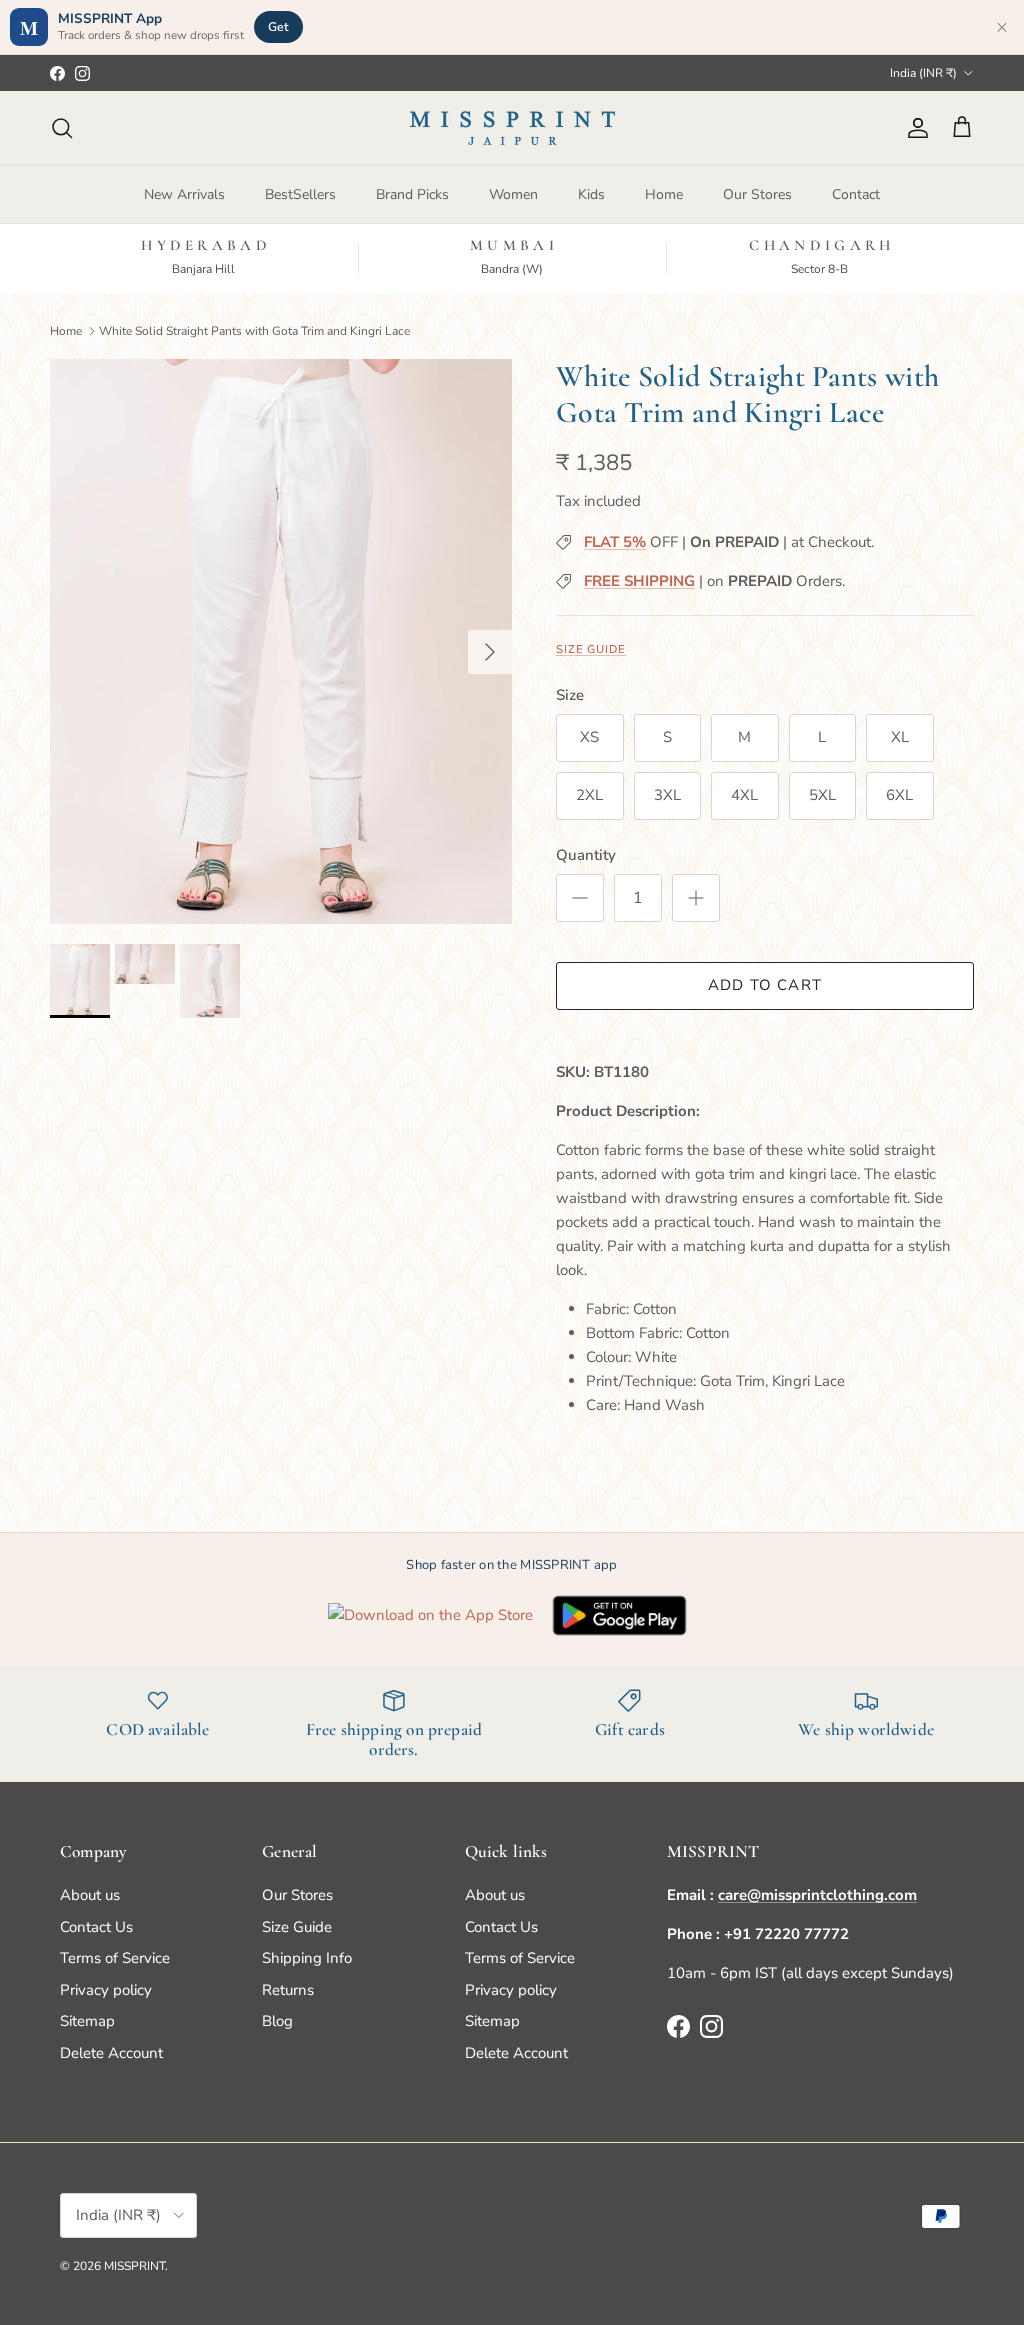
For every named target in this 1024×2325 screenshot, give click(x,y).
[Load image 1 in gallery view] (281, 641)
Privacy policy (106, 1990)
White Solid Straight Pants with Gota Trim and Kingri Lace (254, 330)
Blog (277, 2021)
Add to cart (765, 985)
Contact (856, 194)
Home (664, 194)
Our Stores (757, 194)
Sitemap (87, 2021)
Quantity (586, 855)
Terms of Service (115, 1958)
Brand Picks (412, 194)
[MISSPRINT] (512, 128)
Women (513, 194)
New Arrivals (184, 194)
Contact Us (96, 1927)
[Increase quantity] (696, 898)
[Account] (914, 128)
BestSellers (300, 194)
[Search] (62, 128)
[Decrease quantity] (580, 898)
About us (90, 1895)
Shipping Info (307, 1958)
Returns (288, 1990)
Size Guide (591, 649)
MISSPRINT (134, 2266)
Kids (591, 194)
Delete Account (111, 2053)
